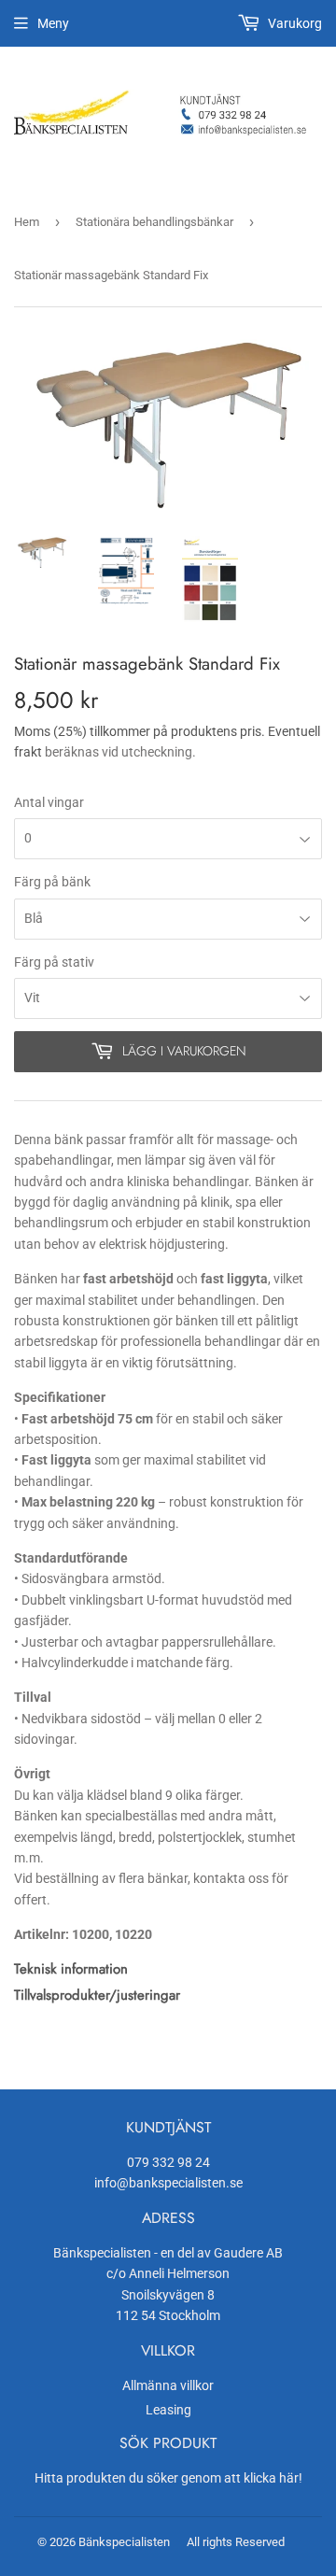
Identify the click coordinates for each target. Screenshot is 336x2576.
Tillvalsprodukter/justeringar (97, 1995)
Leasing (168, 2410)
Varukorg (294, 23)
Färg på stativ (54, 962)
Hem (27, 222)
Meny (53, 23)
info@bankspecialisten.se (168, 2183)
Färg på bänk (52, 882)
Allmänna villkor (168, 2385)
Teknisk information (71, 1969)
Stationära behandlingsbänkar (154, 222)
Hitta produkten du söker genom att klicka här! (168, 2478)
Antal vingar (49, 802)
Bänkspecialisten (124, 2542)
